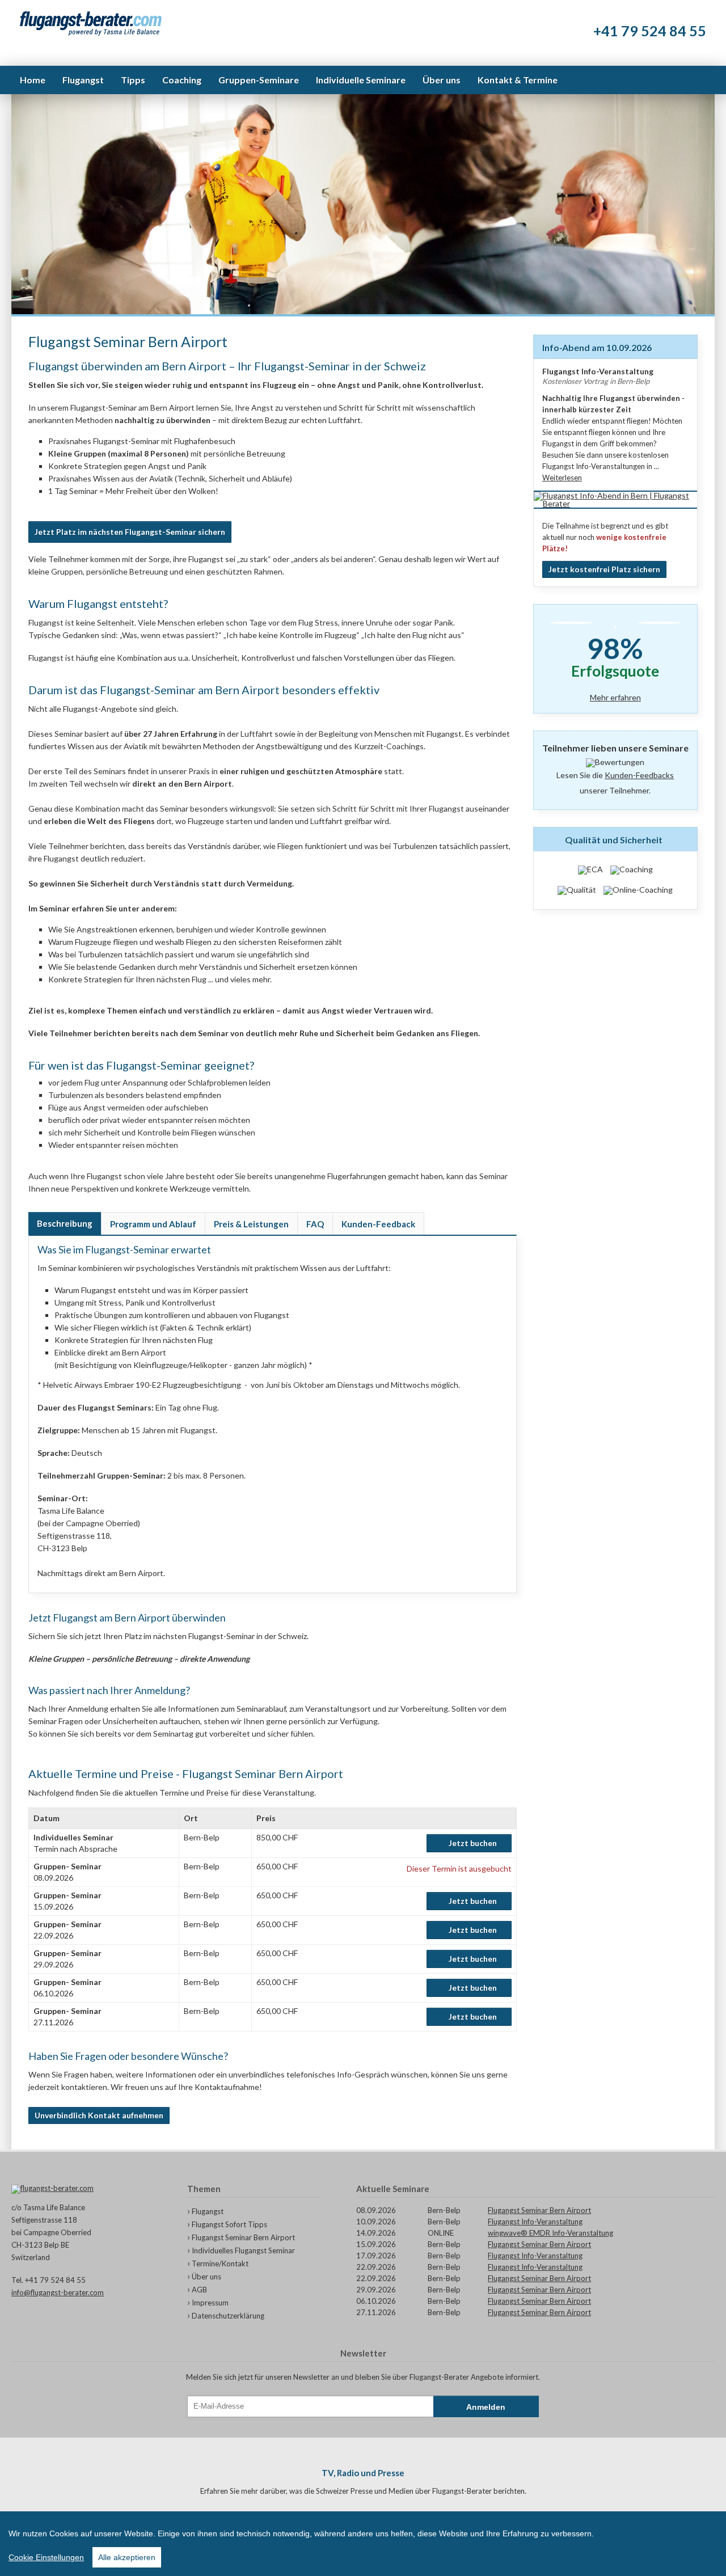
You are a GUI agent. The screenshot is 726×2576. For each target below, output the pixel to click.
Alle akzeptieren (127, 2557)
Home (33, 80)
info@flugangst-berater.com (58, 2292)
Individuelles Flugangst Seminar (243, 2250)
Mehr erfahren (615, 698)
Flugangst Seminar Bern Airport (243, 2237)
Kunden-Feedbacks (639, 775)
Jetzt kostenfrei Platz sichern (604, 569)
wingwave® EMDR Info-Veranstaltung (550, 2233)
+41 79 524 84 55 (650, 31)
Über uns (206, 2277)
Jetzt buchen (473, 1843)
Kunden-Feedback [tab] (378, 1224)
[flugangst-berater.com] (82, 2189)
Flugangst (208, 2211)
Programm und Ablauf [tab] (153, 1224)
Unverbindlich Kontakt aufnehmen (99, 2115)
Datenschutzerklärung (228, 2316)
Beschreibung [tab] (65, 1223)
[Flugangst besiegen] (91, 24)
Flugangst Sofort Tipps (229, 2224)
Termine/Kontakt (220, 2263)
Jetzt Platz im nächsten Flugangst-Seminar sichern (130, 532)
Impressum (210, 2303)
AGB (199, 2290)
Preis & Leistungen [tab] (251, 1224)
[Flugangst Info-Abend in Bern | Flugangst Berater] (615, 503)
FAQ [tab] (315, 1224)
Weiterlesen (562, 478)
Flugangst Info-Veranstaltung (535, 2222)
